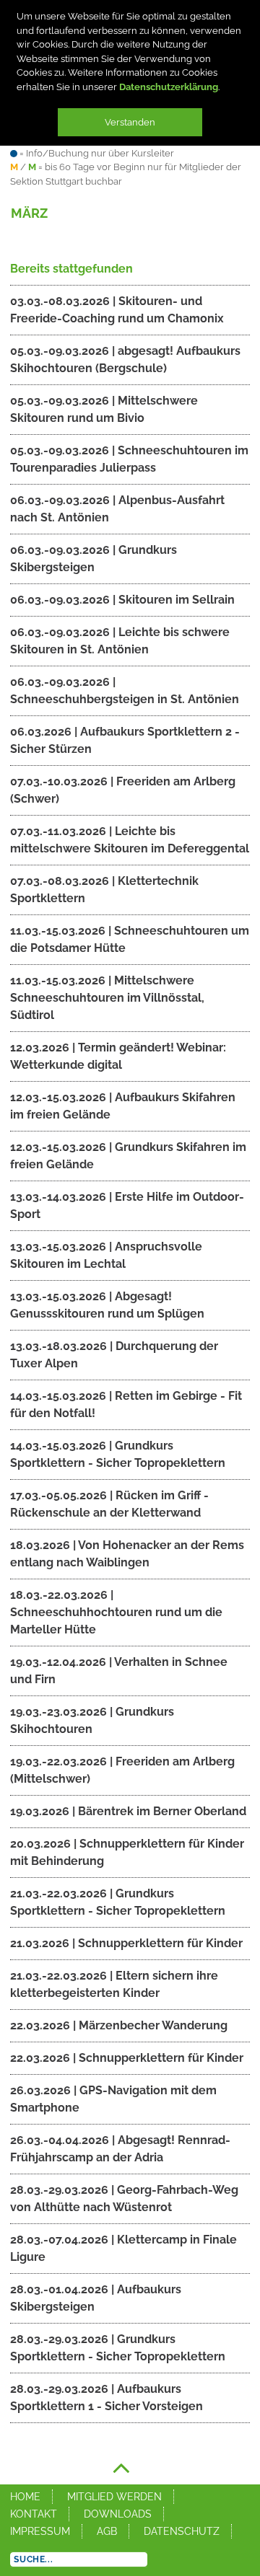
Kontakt (34, 2514)
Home (25, 2497)
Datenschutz (182, 2531)
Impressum (40, 2531)
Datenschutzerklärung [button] (169, 87)
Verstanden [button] (130, 122)
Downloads (118, 2514)
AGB (107, 2531)
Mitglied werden (114, 2497)
